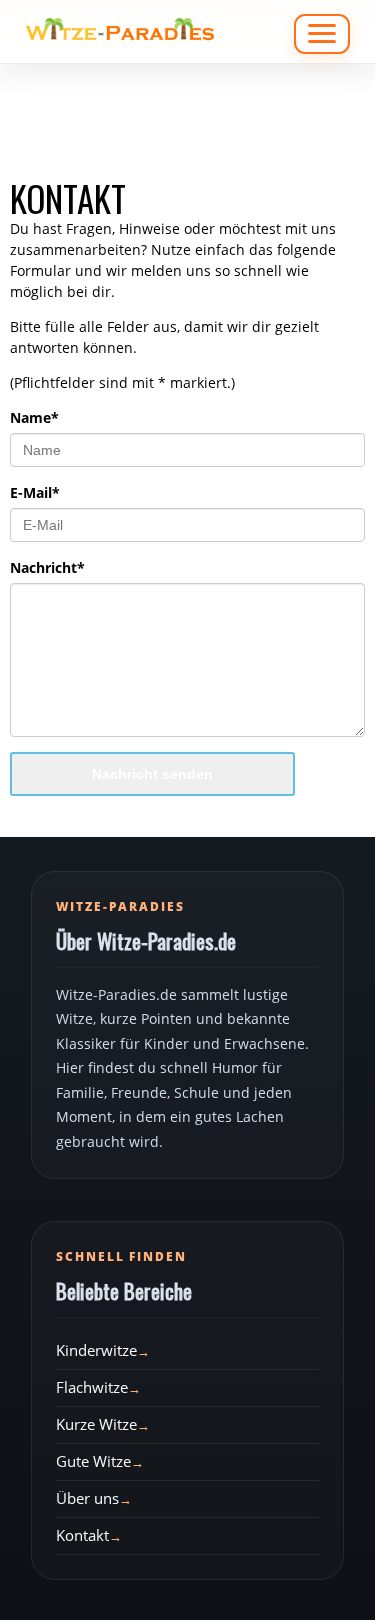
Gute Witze (93, 1461)
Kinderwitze (96, 1350)
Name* (34, 417)
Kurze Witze (96, 1424)
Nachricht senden (152, 774)
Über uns (87, 1498)
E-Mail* (35, 492)
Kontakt (82, 1535)
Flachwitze (92, 1387)
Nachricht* (47, 567)
